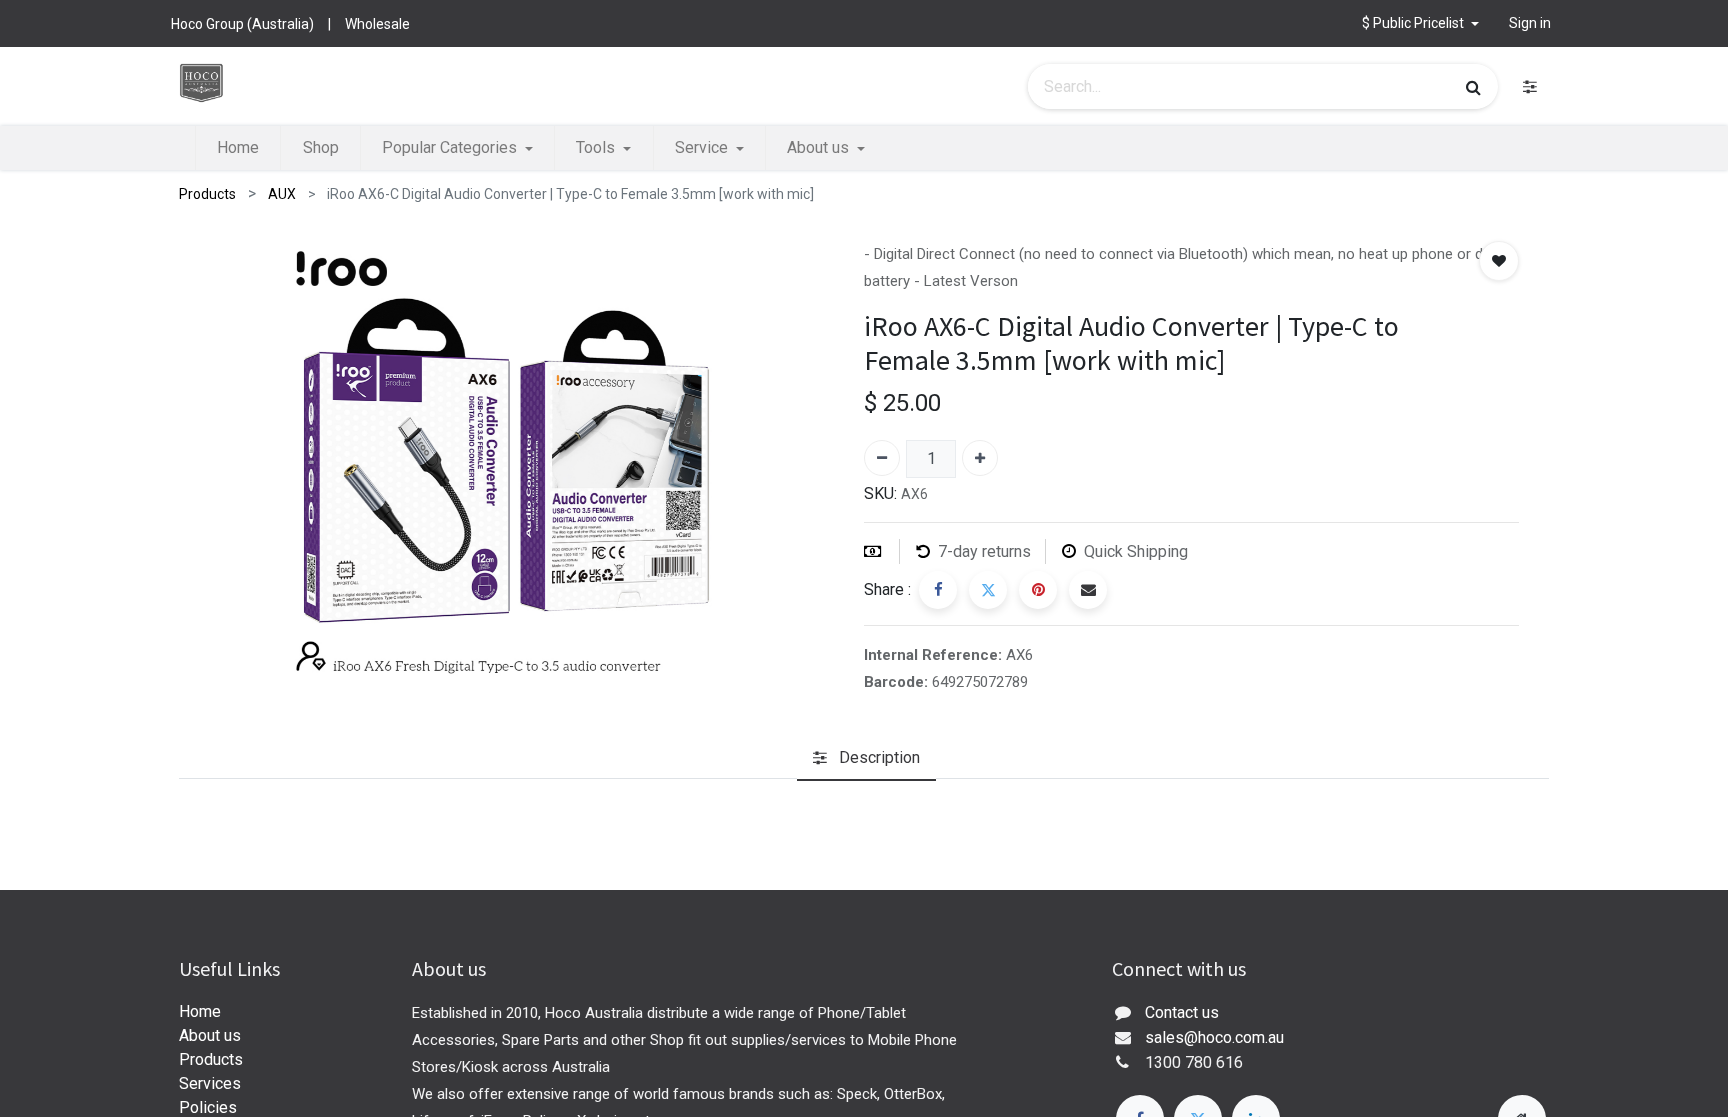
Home (200, 1011)
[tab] (866, 758)
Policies (208, 1107)
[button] (1420, 23)
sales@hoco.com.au (1214, 1037)
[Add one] (980, 458)
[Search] (1473, 87)
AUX (282, 194)
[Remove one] (882, 458)
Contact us (1182, 1012)
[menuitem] (238, 148)
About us (210, 1035)
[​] (1530, 86)
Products (207, 194)
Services (210, 1083)
